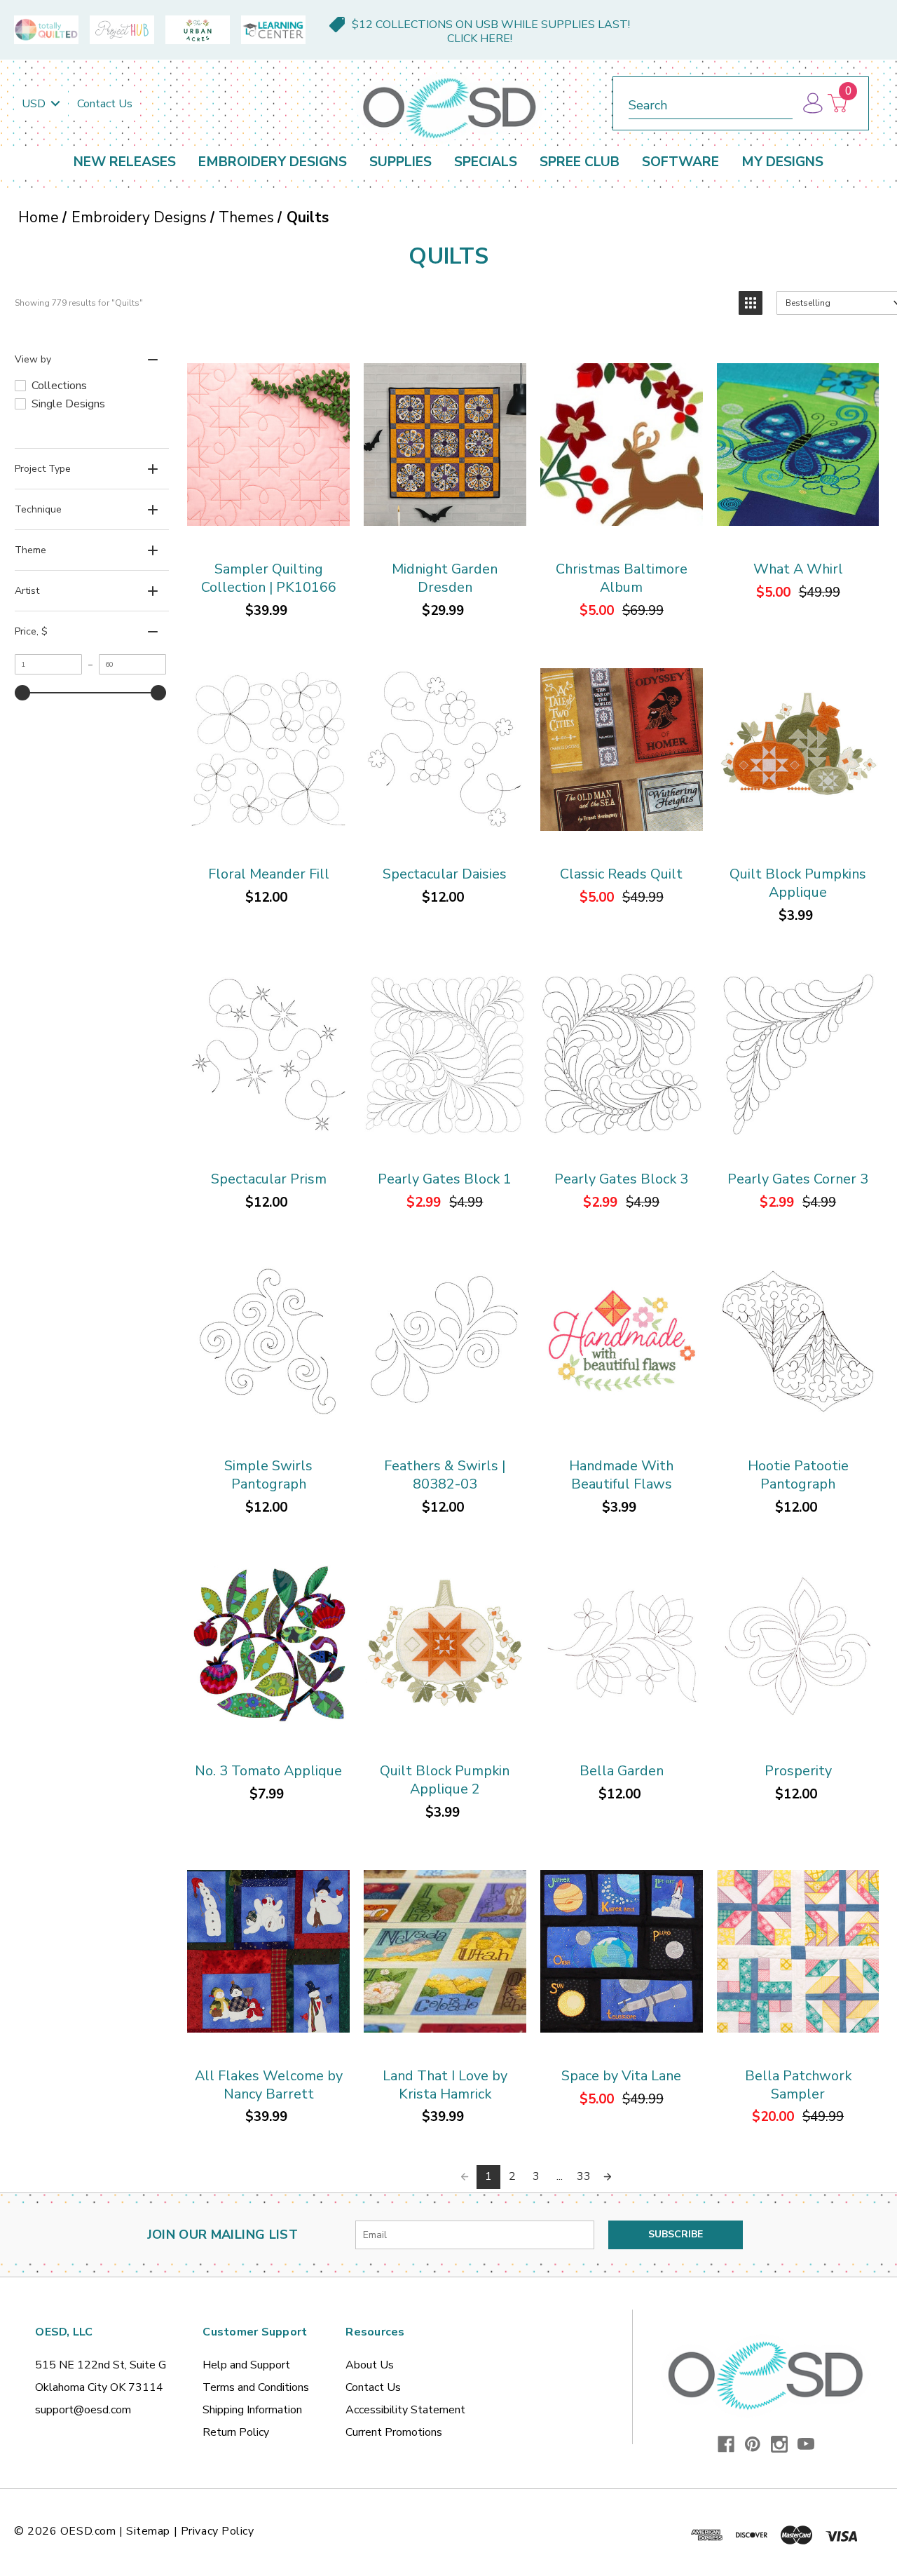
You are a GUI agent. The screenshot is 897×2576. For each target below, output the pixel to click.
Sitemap (148, 2531)
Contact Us (105, 104)
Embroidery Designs (273, 162)
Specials (486, 162)
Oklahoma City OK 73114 (99, 2387)
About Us (370, 2365)
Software (680, 162)
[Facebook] (726, 2444)
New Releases (125, 162)
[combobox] (711, 103)
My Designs (782, 162)
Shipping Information (252, 2410)
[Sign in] (812, 103)
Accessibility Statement (405, 2410)
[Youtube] (806, 2444)
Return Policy (236, 2432)
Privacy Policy (218, 2531)
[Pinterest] (753, 2444)
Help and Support (246, 2365)
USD (35, 104)
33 (584, 2176)
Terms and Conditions (256, 2387)
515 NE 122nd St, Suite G (101, 2365)
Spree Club (580, 162)
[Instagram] (779, 2444)
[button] (751, 303)
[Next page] (608, 2177)
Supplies (400, 162)
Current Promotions (394, 2432)
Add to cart (268, 446)
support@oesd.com (83, 2410)
